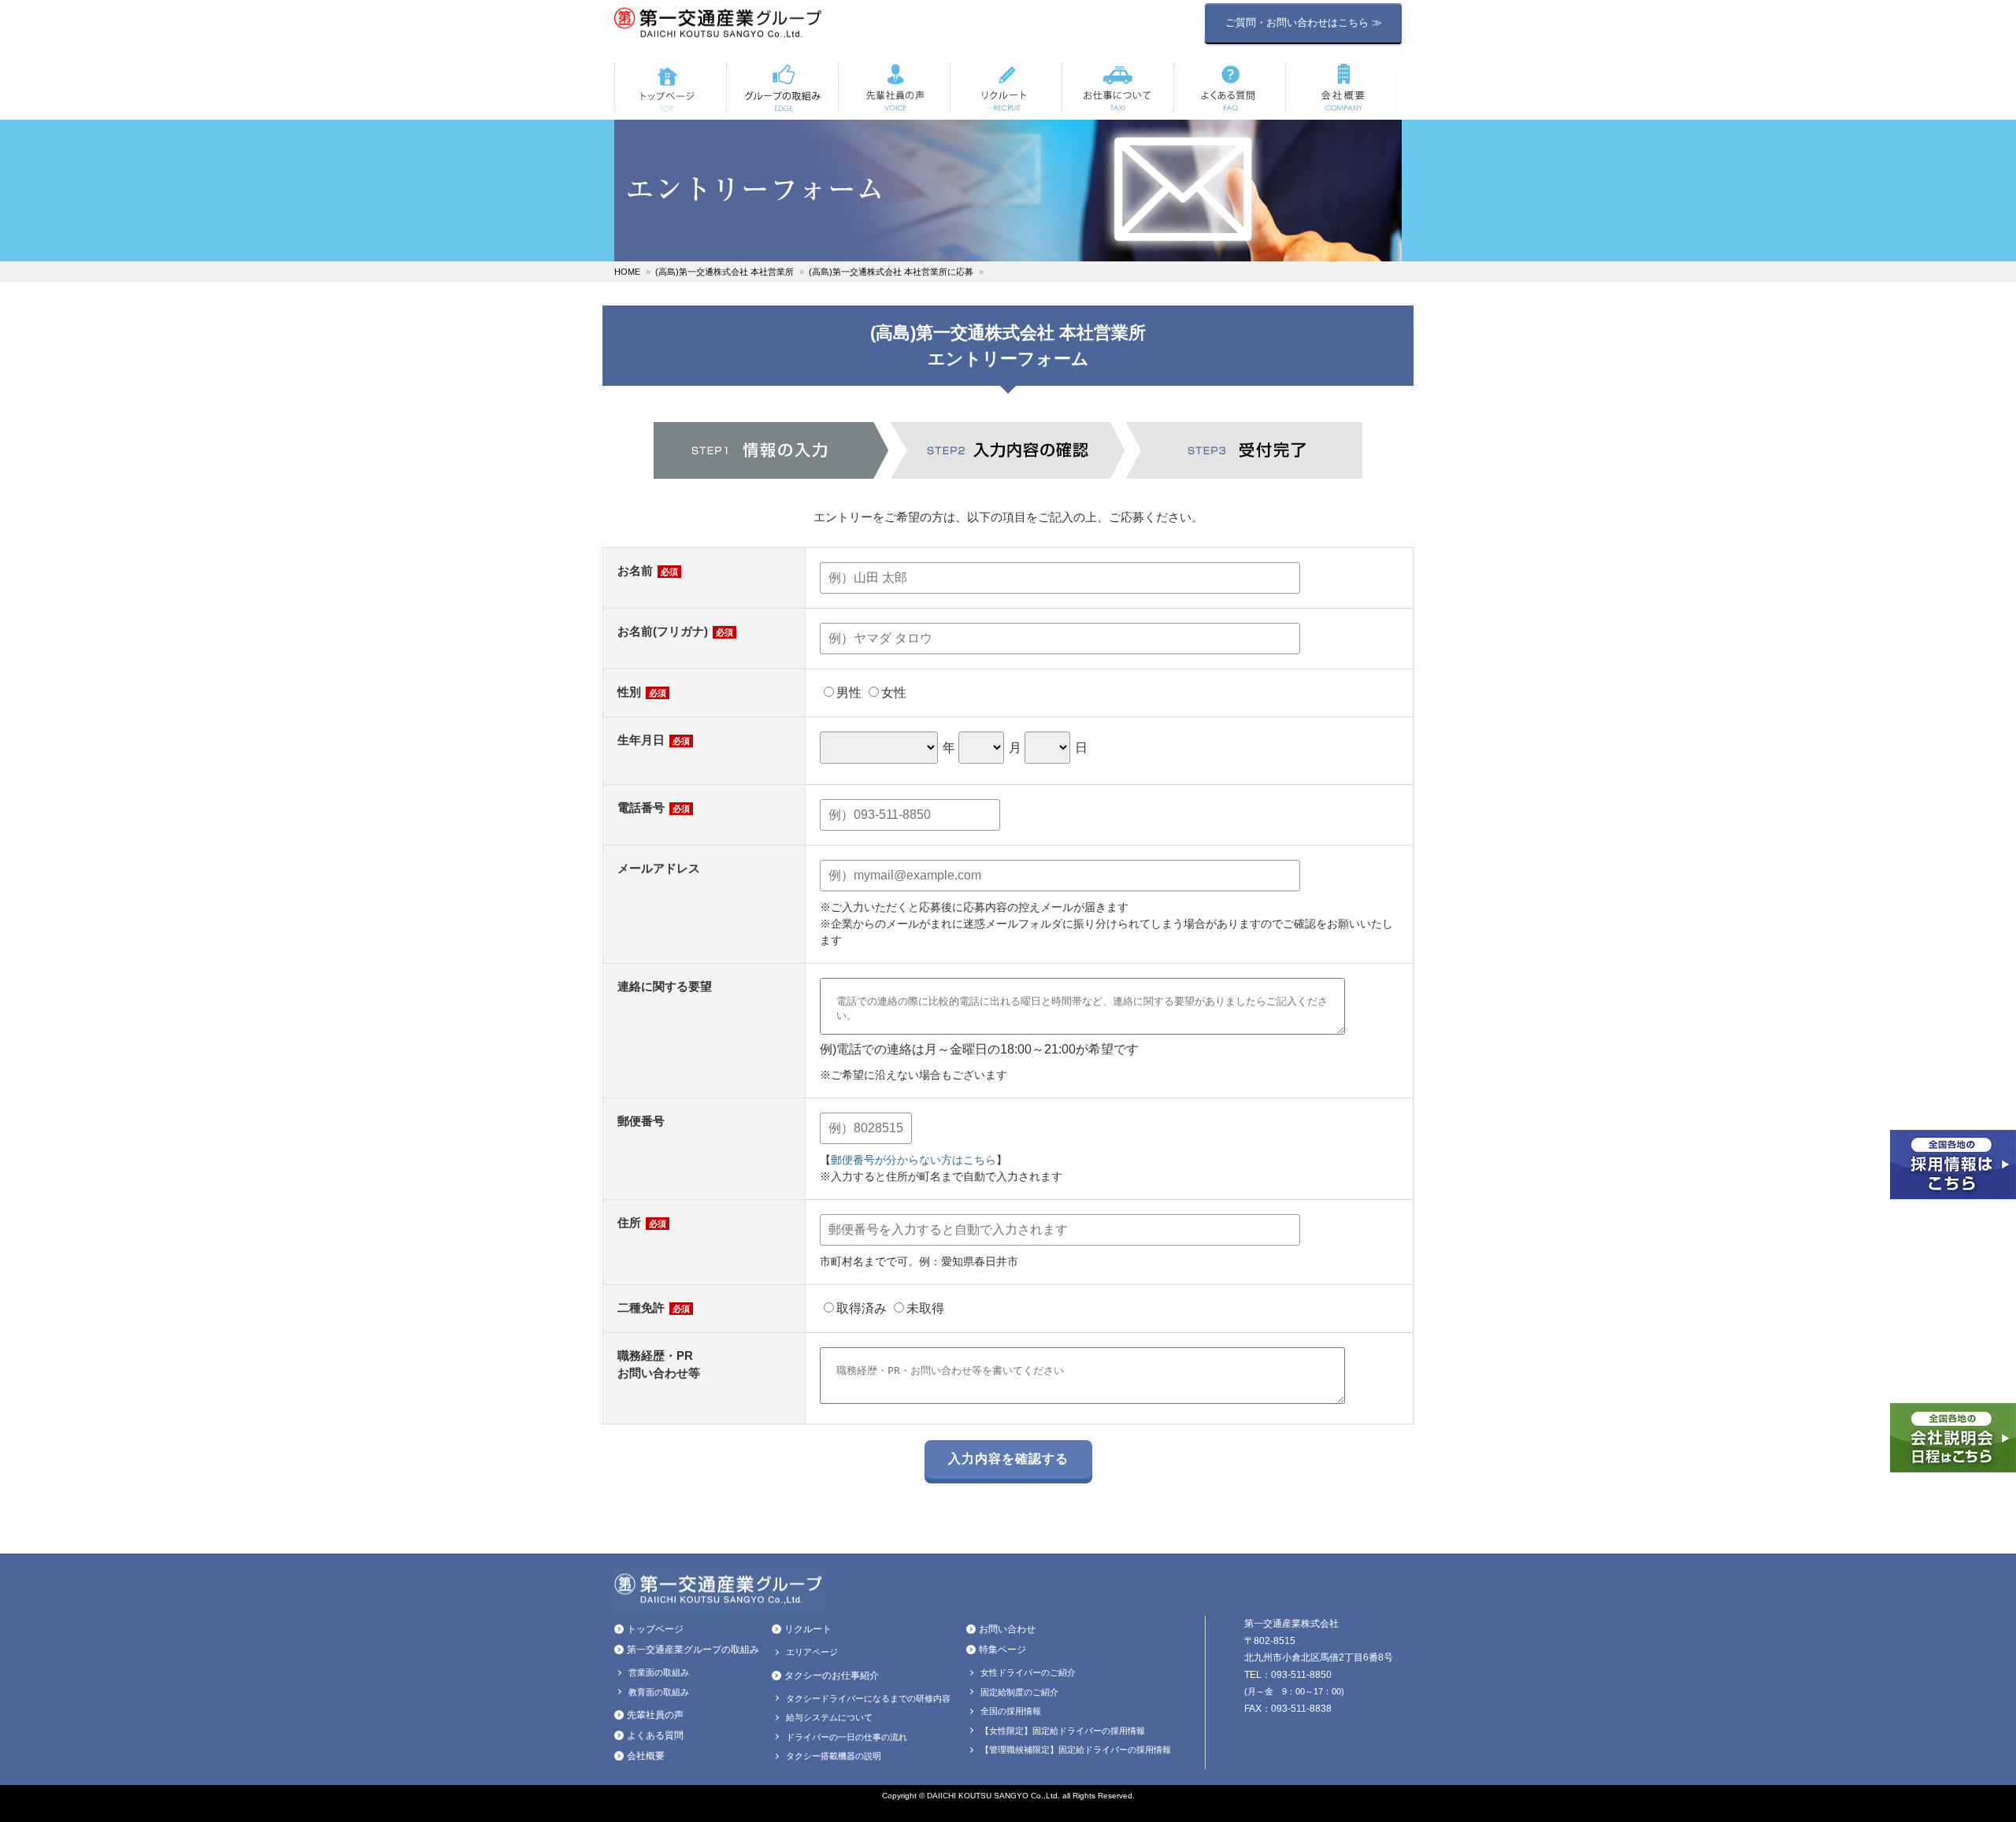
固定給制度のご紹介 (1019, 1692)
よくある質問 (655, 1735)
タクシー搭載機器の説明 (834, 1756)
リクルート (808, 1629)
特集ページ (1002, 1650)
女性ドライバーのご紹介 (1028, 1672)
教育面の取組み (659, 1692)
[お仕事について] (1117, 87)
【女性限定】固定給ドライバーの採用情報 (1063, 1731)
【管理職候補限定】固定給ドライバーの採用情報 (1076, 1750)
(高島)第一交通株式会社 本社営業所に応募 (891, 272)
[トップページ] (670, 87)
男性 (849, 693)
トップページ (655, 1629)
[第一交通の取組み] (782, 87)
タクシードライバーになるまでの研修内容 (868, 1698)
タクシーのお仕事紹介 (832, 1676)
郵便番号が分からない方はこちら (913, 1160)
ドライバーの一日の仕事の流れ (847, 1737)
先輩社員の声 (655, 1715)
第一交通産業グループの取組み (693, 1650)
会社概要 (646, 1756)
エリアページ (812, 1652)
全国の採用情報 (1011, 1711)
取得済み (862, 1308)
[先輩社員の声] (894, 87)
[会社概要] (1341, 87)
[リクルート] (1006, 87)
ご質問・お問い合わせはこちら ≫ (1304, 22)
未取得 (925, 1308)
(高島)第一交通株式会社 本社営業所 (724, 272)
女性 (894, 693)
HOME (627, 272)
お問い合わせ (1007, 1629)
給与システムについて (829, 1717)
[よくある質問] (1229, 87)
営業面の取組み (659, 1672)
